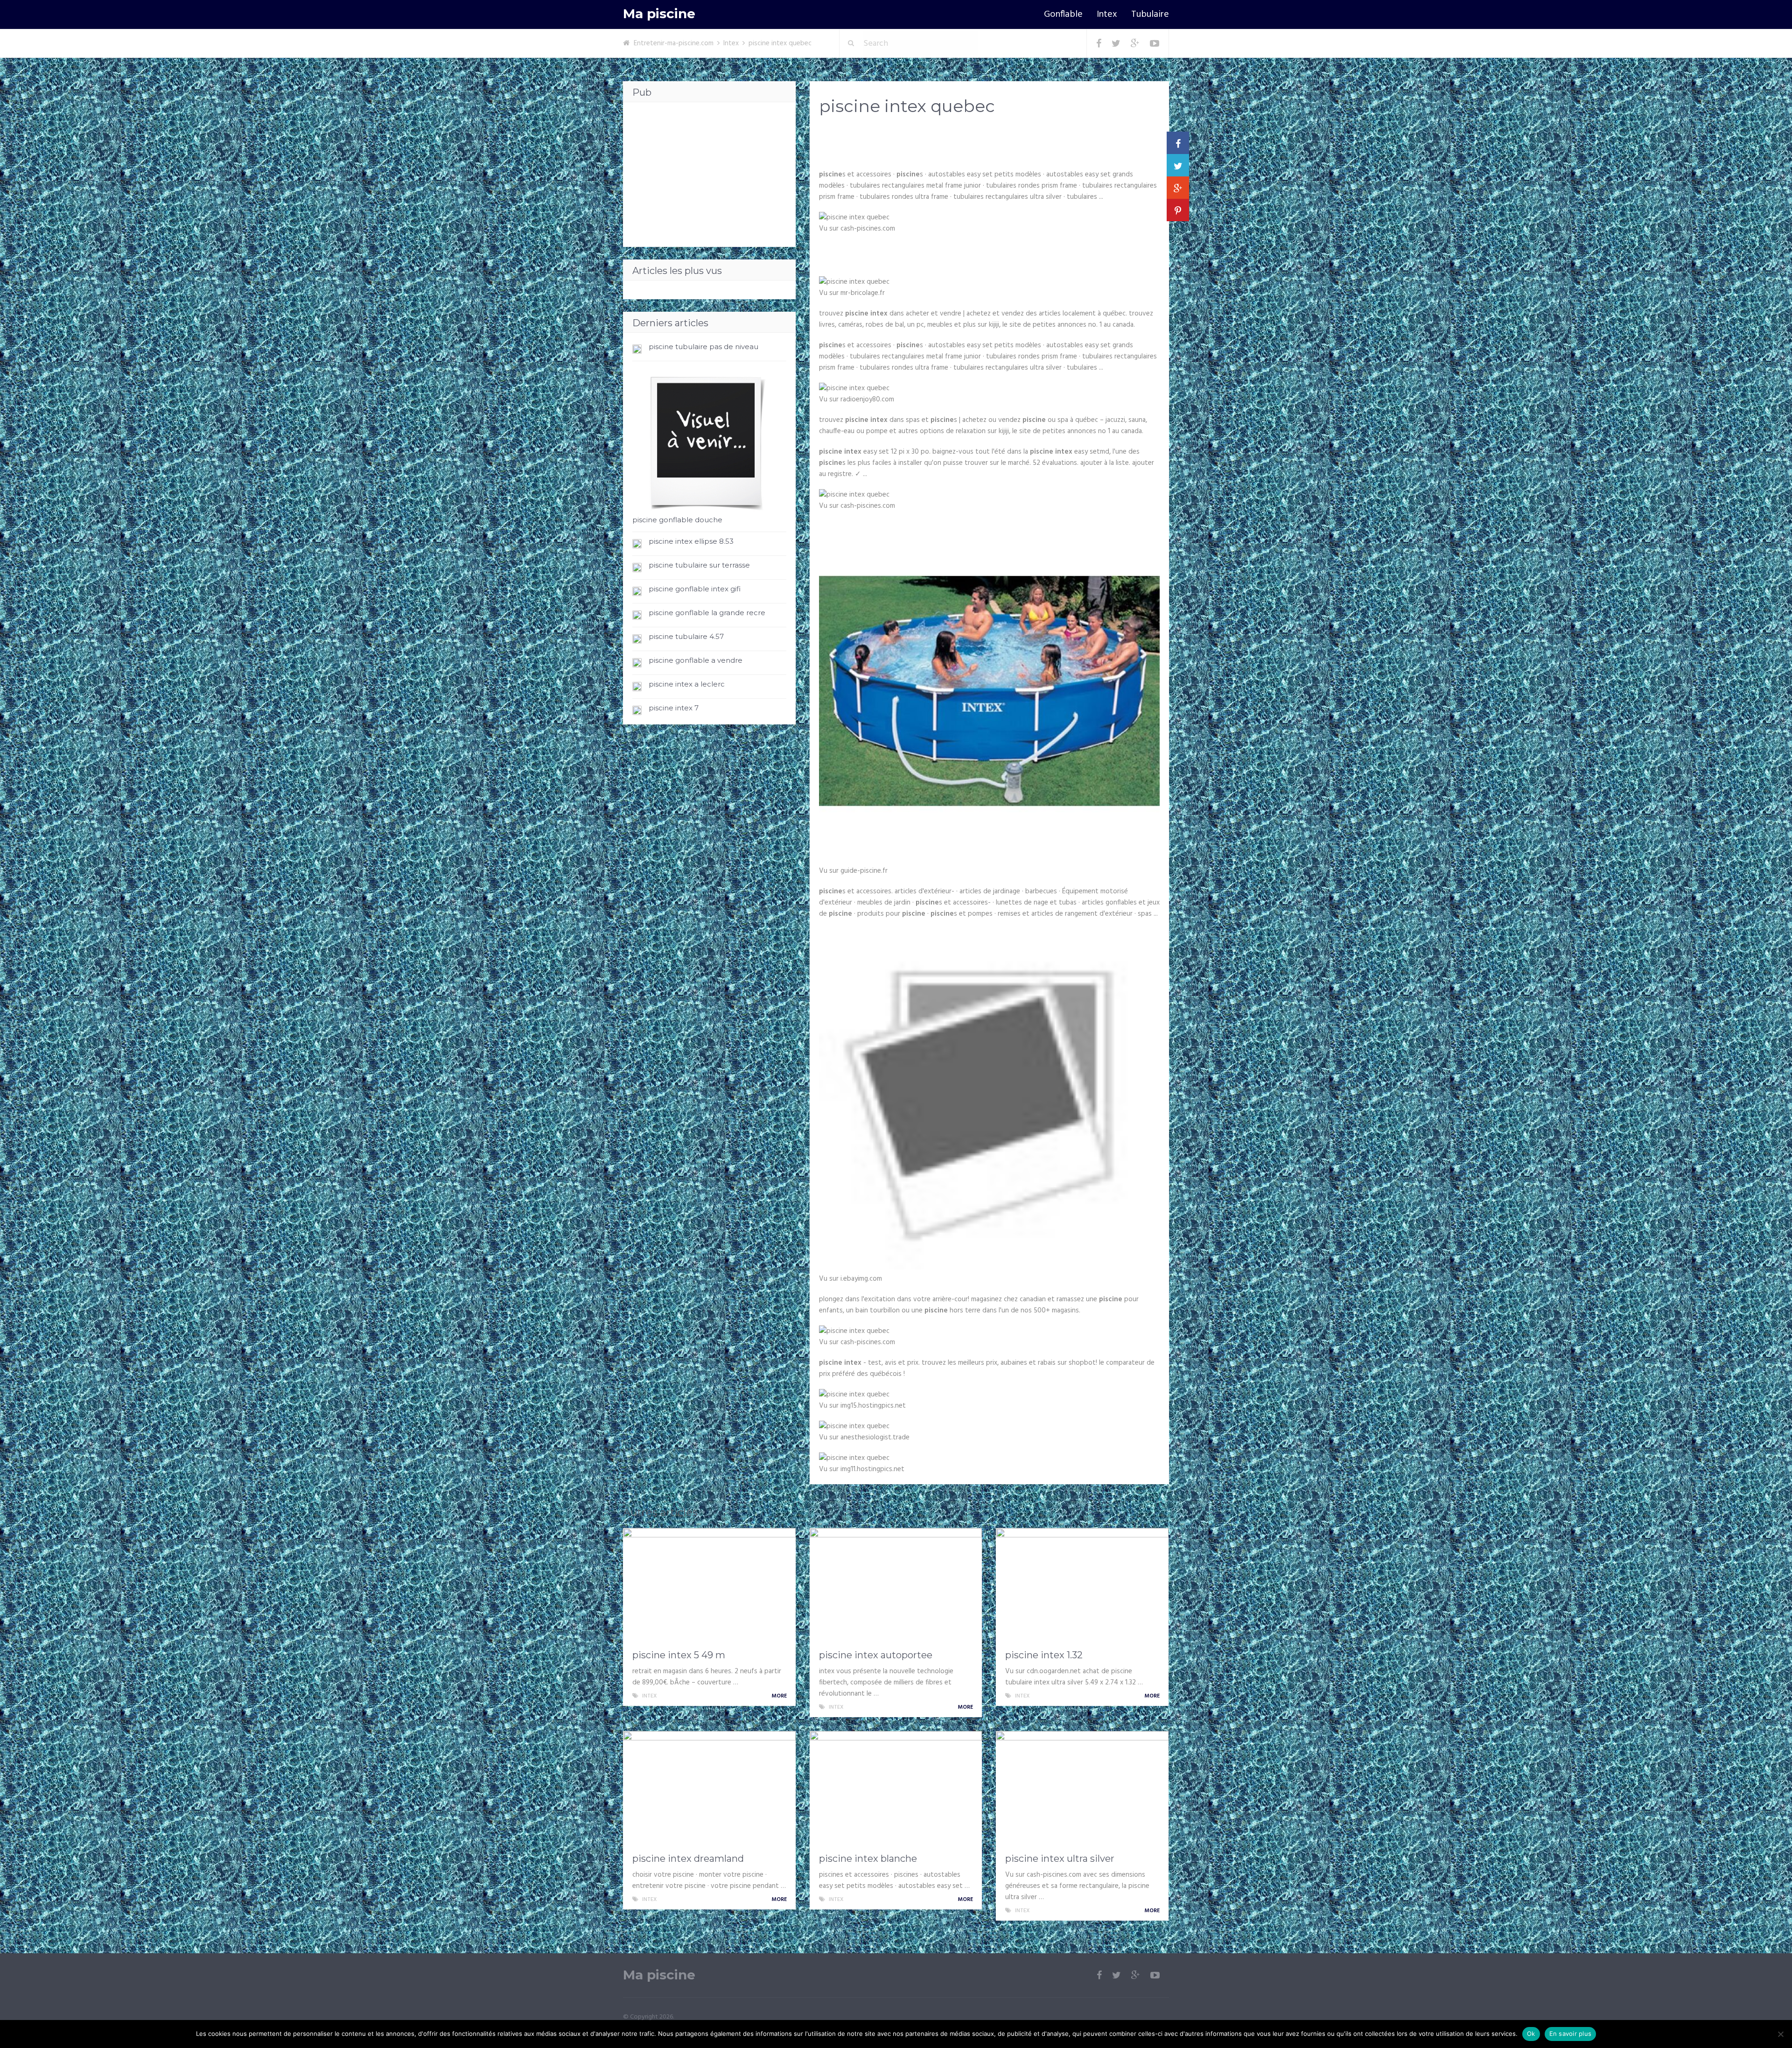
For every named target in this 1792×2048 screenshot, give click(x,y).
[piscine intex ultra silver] (1082, 1789)
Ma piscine (659, 14)
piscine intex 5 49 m (679, 1655)
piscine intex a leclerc (687, 684)
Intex (1107, 14)
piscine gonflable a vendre (696, 660)
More (780, 1696)
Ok (1531, 2034)
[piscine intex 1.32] (1082, 1586)
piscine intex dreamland (688, 1859)
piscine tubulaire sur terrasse (699, 565)
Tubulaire (1150, 14)
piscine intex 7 (674, 708)
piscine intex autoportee (876, 1655)
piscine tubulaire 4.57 (686, 636)
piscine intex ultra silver (1060, 1859)
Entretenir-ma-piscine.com (674, 43)
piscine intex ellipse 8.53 (691, 541)
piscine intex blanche (868, 1859)
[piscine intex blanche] (896, 1789)
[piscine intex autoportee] (896, 1586)
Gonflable (1063, 14)
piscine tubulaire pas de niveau (703, 347)
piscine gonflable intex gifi (695, 589)
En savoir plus (1571, 2034)
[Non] (1780, 2034)
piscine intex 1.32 (1044, 1655)
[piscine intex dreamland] (709, 1789)
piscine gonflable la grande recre (707, 613)
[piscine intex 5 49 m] (709, 1586)
